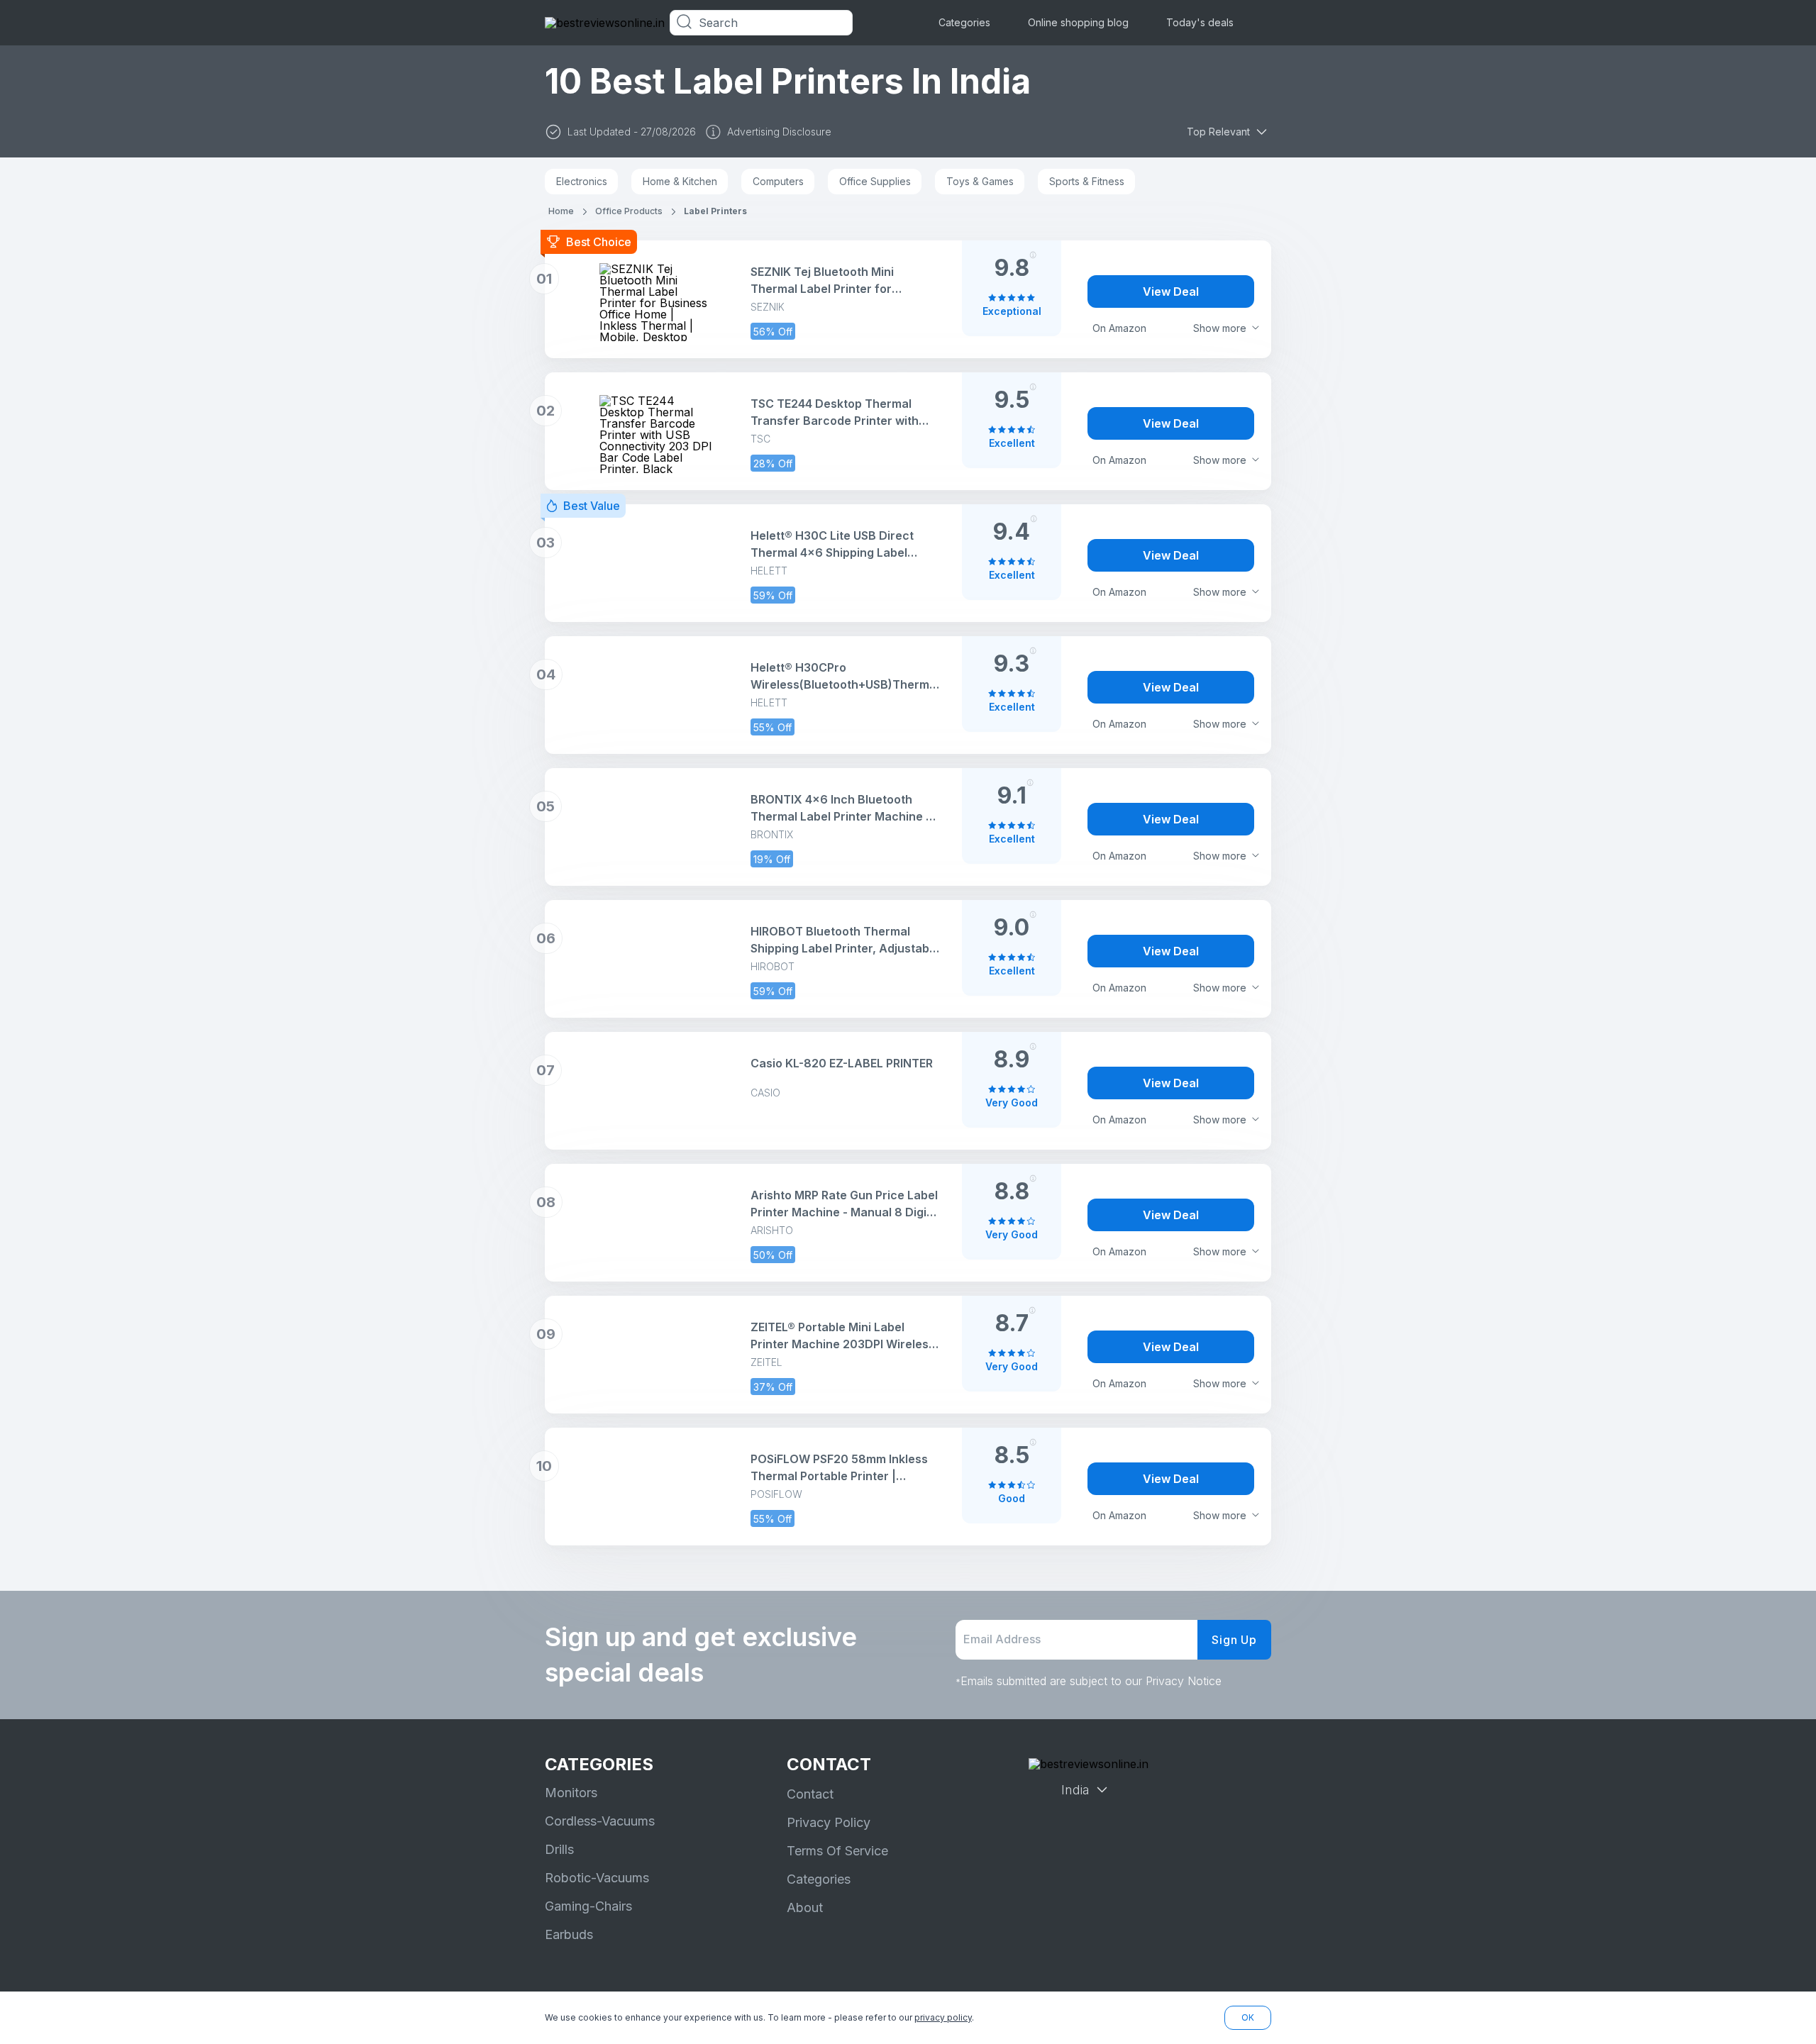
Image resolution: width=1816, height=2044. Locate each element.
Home (561, 211)
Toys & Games (980, 181)
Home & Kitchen (680, 181)
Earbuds (569, 1934)
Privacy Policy (829, 1822)
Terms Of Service (837, 1851)
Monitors (571, 1793)
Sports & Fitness (1087, 181)
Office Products (629, 211)
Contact (810, 1794)
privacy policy (943, 2017)
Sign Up (1234, 1640)
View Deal (1171, 291)
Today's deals (1200, 22)
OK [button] (1248, 2017)
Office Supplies (875, 181)
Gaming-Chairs (588, 1906)
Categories (964, 22)
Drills (559, 1849)
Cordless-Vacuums (600, 1821)
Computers (778, 181)
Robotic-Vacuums (597, 1878)
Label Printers (715, 211)
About (805, 1907)
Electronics (582, 181)
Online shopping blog (1078, 22)
